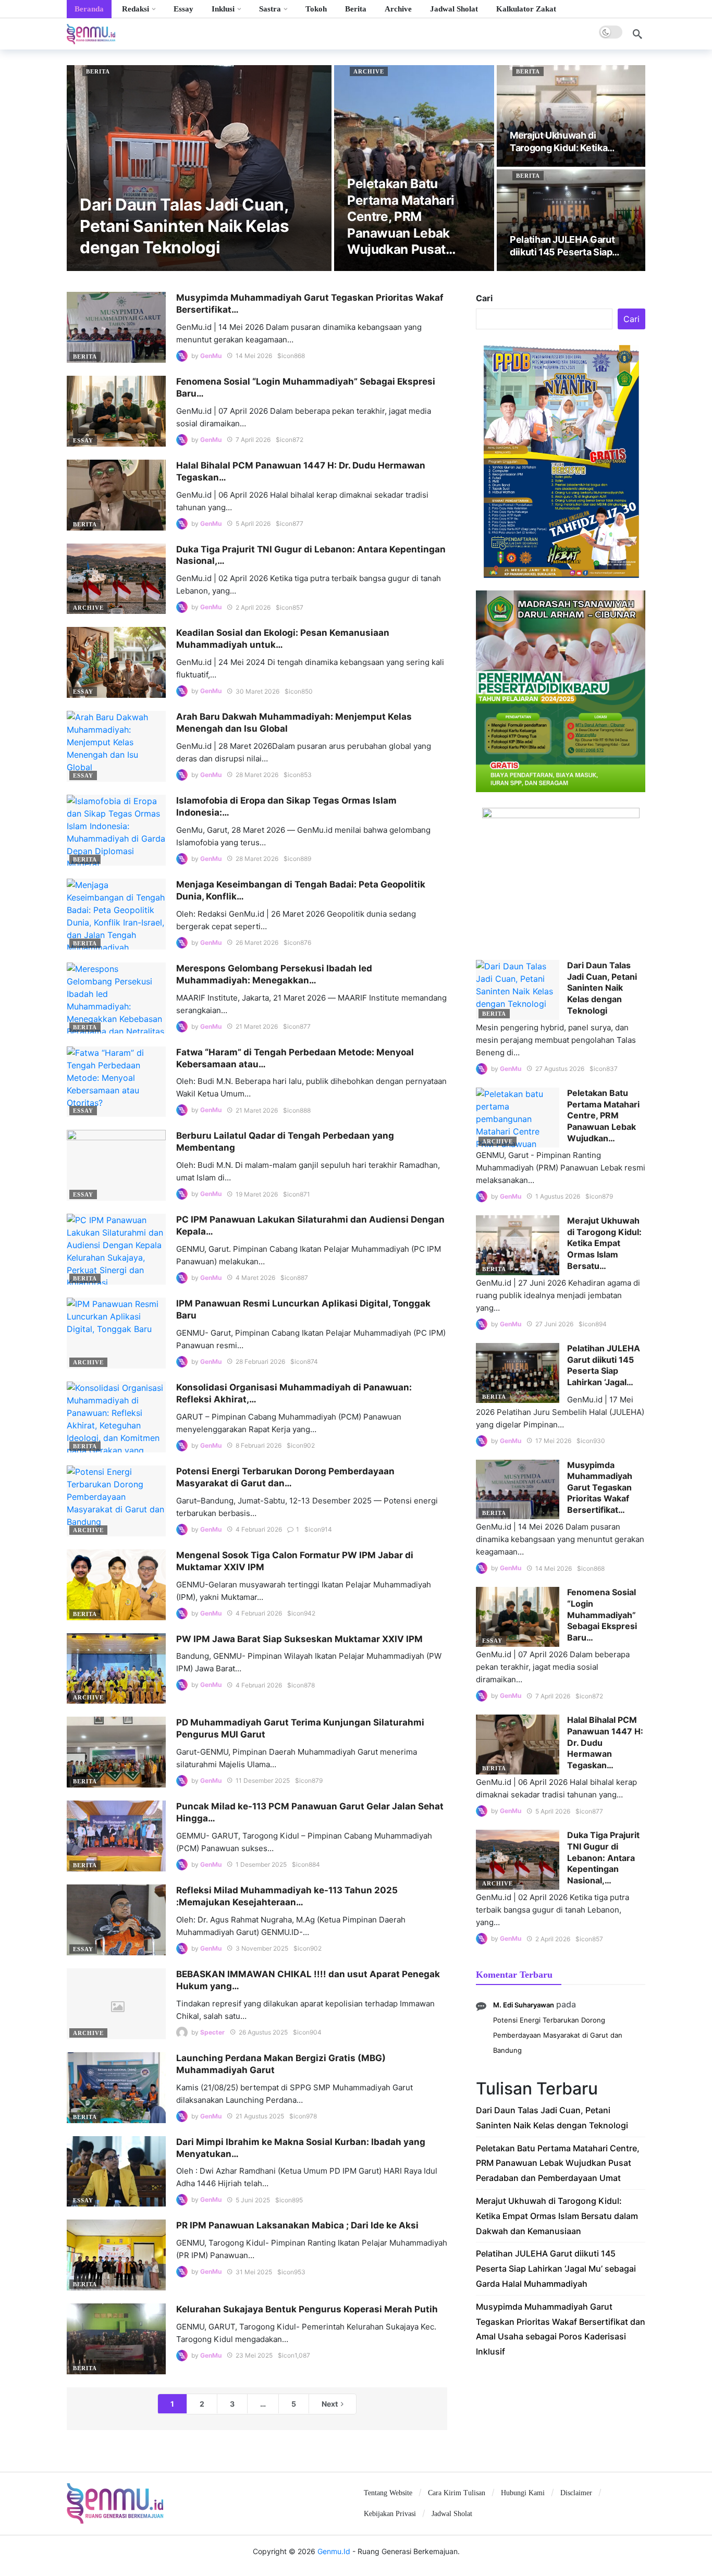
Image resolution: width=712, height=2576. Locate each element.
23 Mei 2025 (254, 2355)
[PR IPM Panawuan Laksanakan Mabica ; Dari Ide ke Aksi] (116, 2255)
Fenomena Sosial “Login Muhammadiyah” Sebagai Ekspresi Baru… (602, 1614)
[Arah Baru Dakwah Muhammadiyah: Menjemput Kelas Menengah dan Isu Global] (116, 746)
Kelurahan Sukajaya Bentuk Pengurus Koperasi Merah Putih (307, 2309)
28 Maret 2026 (257, 775)
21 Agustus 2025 (260, 2116)
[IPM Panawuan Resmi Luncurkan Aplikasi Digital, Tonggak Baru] (116, 1333)
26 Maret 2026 (257, 942)
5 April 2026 (253, 523)
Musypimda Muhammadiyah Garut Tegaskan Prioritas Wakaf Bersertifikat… (600, 1487)
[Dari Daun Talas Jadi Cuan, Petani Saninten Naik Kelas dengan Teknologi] (199, 168)
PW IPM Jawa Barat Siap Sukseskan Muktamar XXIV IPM (299, 1639)
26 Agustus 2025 (263, 2032)
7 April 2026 (253, 440)
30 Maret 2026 (257, 691)
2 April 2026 (253, 607)
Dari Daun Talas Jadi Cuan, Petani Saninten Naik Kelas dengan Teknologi (602, 988)
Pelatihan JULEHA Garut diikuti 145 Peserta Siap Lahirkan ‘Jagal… (604, 1365)
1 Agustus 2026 (558, 1196)
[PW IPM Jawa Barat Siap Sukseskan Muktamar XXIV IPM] (116, 1669)
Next (330, 2404)
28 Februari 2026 (260, 1361)
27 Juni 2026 (554, 1324)
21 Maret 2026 (257, 1026)
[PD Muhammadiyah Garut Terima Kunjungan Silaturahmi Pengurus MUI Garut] (116, 1752)
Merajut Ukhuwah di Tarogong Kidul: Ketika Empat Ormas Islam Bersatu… (604, 1243)
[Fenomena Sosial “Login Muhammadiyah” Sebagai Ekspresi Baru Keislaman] (116, 411)
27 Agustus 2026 (560, 1069)
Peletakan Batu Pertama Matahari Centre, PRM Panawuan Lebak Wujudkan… (603, 1115)
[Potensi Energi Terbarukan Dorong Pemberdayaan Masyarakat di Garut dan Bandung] (116, 1501)
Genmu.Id (334, 2551)
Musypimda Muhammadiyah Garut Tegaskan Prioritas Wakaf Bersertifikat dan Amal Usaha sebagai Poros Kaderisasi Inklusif (561, 2329)
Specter (212, 2032)
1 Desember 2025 (261, 1864)
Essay (83, 440)
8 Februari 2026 (259, 1445)
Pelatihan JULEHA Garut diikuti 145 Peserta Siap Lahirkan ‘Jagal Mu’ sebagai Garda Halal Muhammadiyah (556, 2269)
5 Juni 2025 (253, 2200)
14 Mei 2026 (254, 356)
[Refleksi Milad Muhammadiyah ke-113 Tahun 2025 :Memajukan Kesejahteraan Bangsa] (116, 1920)
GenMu (211, 356)
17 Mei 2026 (553, 1441)
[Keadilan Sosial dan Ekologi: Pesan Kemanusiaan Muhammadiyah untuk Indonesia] (116, 662)
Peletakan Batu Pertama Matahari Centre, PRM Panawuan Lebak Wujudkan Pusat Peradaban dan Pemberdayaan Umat (558, 2163)
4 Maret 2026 (255, 1278)
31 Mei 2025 (254, 2272)
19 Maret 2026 (257, 1194)
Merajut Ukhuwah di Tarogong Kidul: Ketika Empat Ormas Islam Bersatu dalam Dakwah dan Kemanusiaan (557, 2216)
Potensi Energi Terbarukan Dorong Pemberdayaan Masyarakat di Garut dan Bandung (558, 2035)
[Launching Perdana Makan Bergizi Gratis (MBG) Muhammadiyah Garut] (116, 2088)
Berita (98, 71)
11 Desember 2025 (263, 1780)
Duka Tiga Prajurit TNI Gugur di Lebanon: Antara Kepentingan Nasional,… (603, 1857)
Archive (369, 71)
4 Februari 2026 (259, 1529)
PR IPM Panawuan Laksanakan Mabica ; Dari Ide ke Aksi (297, 2225)
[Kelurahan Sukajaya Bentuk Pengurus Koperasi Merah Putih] (116, 2339)
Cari (484, 298)
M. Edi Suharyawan (524, 2005)
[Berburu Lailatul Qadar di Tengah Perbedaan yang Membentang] (116, 1165)
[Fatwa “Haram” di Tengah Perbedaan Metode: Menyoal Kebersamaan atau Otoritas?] (116, 1082)
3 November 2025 (262, 1948)
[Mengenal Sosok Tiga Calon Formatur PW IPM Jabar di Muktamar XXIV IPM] (116, 1585)
